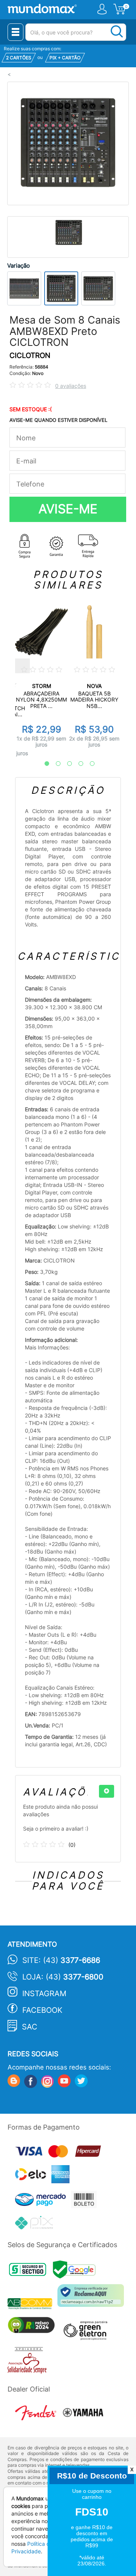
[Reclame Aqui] (93, 2298)
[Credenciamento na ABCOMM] (32, 2305)
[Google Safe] (76, 2272)
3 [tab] (66, 764)
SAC (30, 2027)
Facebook (42, 2010)
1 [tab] (43, 764)
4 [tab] (77, 764)
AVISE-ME (68, 509)
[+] (107, 1791)
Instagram (44, 1994)
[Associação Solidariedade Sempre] (29, 2362)
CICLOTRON (30, 355)
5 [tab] (88, 764)
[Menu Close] (15, 32)
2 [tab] (54, 764)
